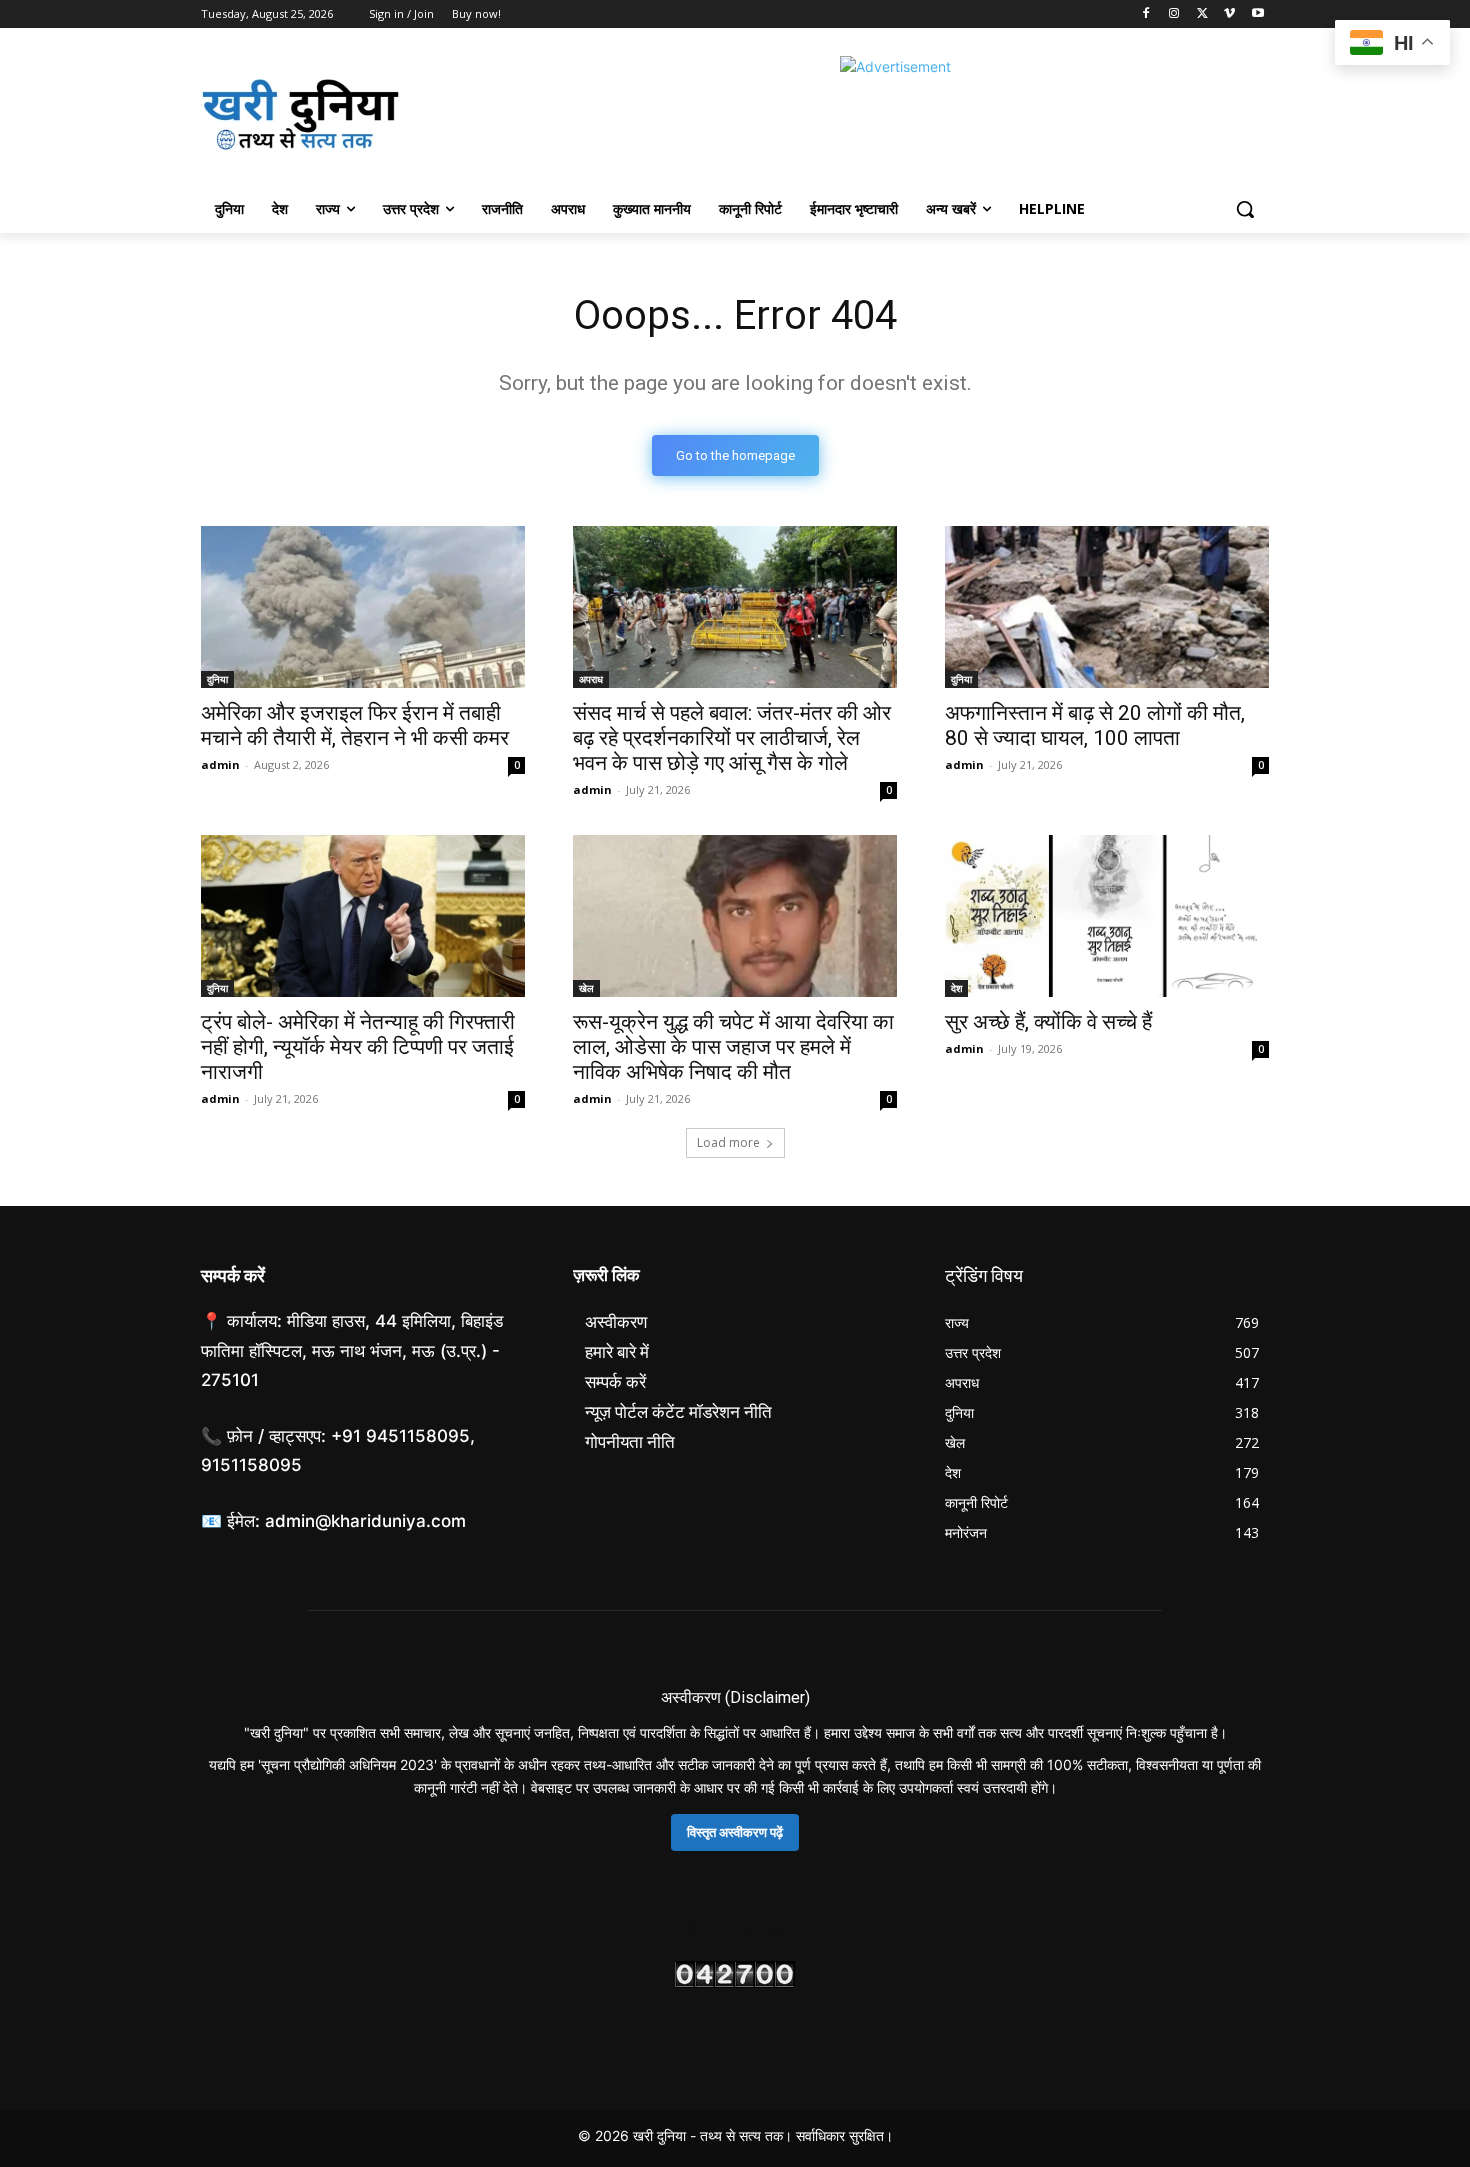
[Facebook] (1146, 14)
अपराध (591, 679)
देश (956, 988)
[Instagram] (1174, 14)
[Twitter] (1202, 14)
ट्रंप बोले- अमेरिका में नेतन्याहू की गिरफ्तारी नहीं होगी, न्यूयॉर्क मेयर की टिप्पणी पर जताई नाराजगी (358, 1047)
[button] (1245, 209)
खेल (586, 988)
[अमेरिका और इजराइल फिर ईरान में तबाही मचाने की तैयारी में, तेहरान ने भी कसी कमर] (363, 607)
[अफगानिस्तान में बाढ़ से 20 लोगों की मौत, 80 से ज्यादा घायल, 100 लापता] (1107, 607)
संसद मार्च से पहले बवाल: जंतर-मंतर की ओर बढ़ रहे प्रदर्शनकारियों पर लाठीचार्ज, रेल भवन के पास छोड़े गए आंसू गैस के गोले (732, 738)
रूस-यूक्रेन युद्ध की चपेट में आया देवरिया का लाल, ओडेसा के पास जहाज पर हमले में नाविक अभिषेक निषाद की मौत (733, 1047)
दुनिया (217, 679)
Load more (728, 1142)
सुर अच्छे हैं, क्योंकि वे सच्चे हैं (1048, 1022)
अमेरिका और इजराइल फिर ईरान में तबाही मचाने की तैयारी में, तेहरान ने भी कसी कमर (355, 725)
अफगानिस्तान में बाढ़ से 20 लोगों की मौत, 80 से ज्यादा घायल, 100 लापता (1095, 725)
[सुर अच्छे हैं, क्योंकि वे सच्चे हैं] (1107, 916)
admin (220, 764)
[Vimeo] (1229, 14)
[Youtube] (1257, 14)
